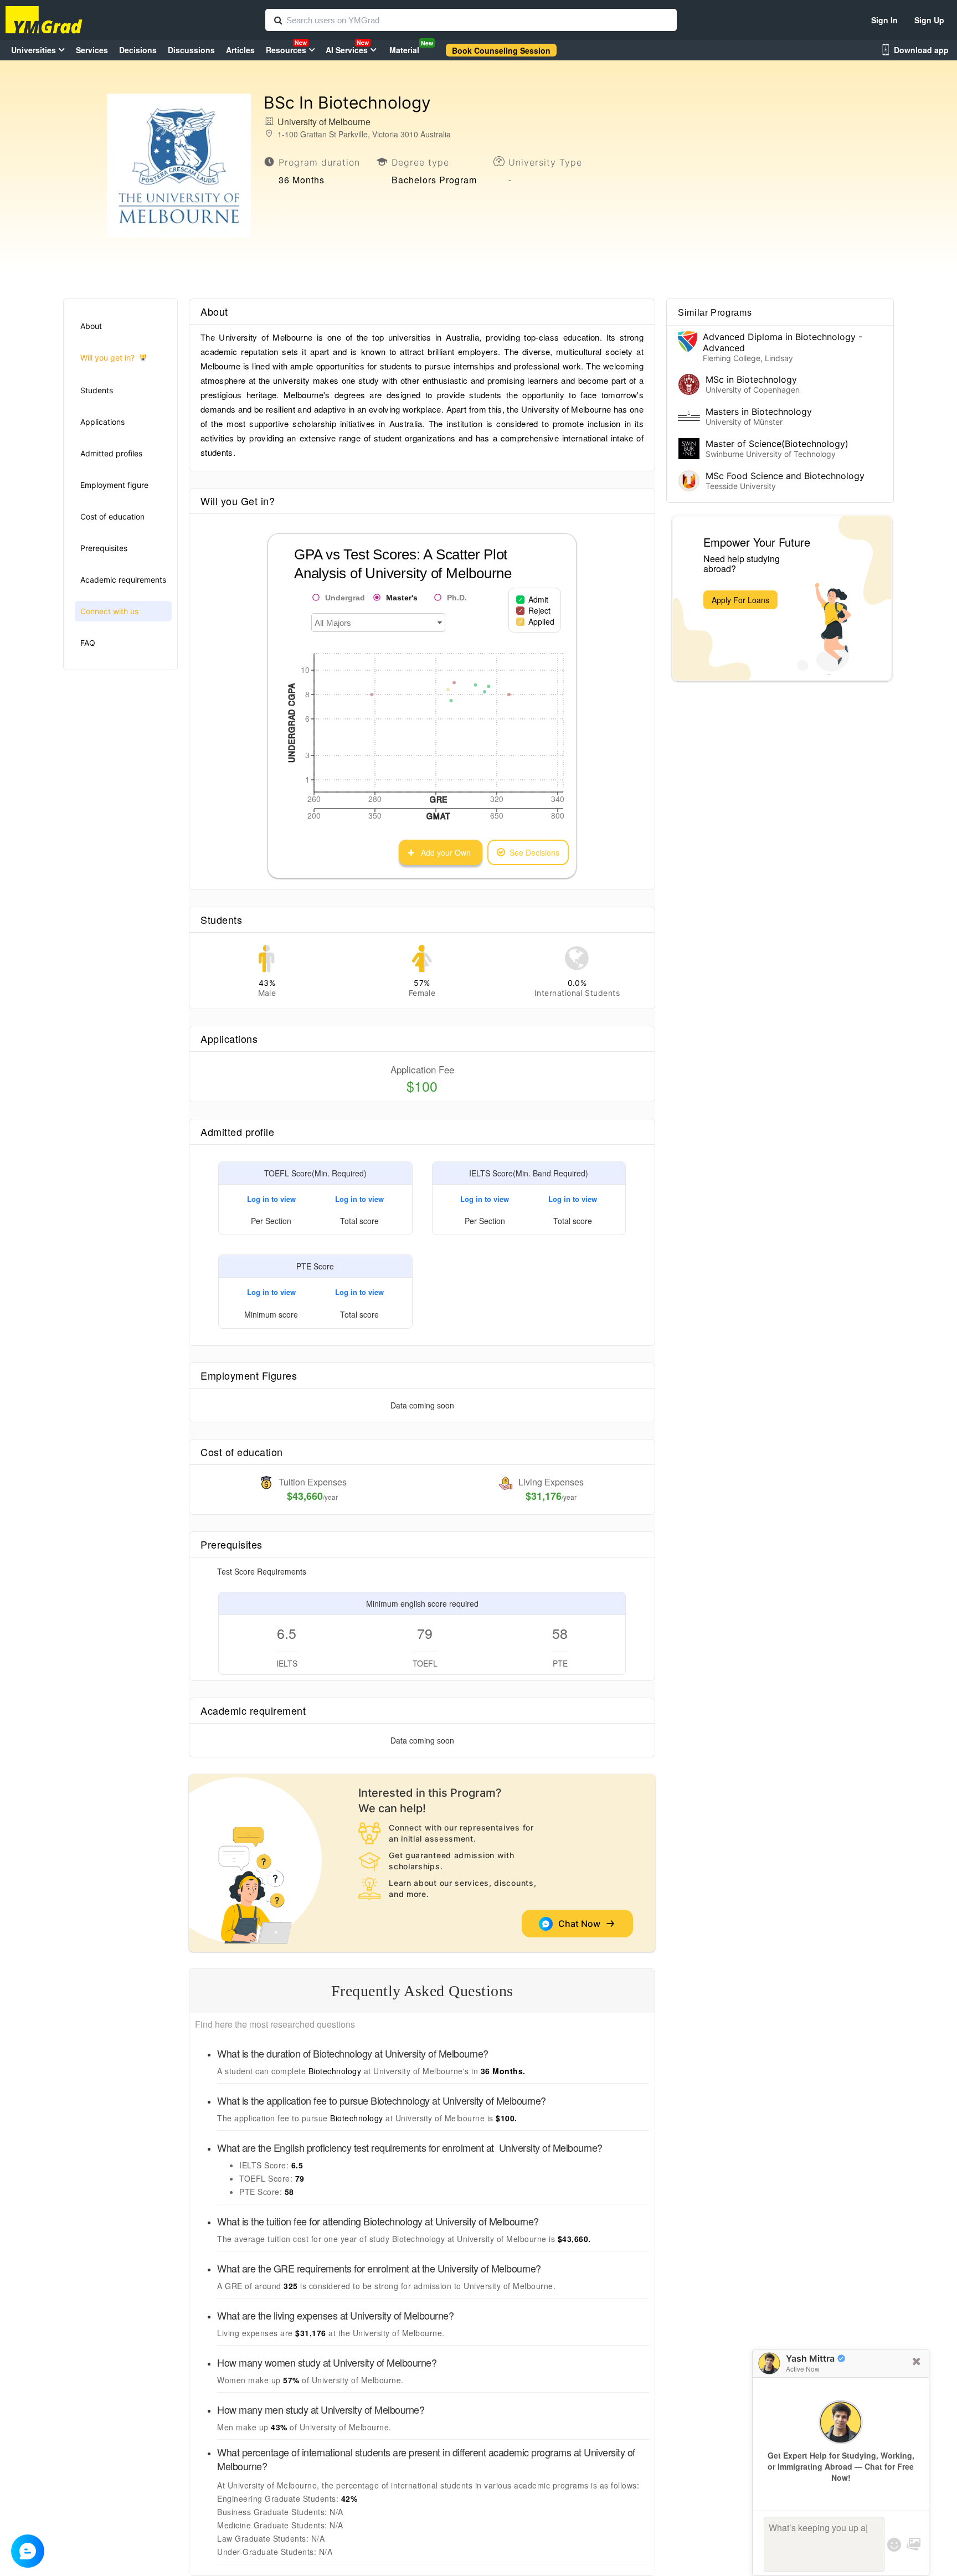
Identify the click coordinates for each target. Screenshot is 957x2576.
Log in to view (271, 1199)
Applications (102, 422)
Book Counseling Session (501, 50)
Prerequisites (104, 548)
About (91, 326)
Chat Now (582, 1924)
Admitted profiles (111, 453)
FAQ (88, 643)
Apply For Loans (740, 600)
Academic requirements (123, 580)
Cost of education (112, 516)
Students (97, 390)
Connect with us (109, 611)
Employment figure (114, 485)
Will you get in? (107, 358)
